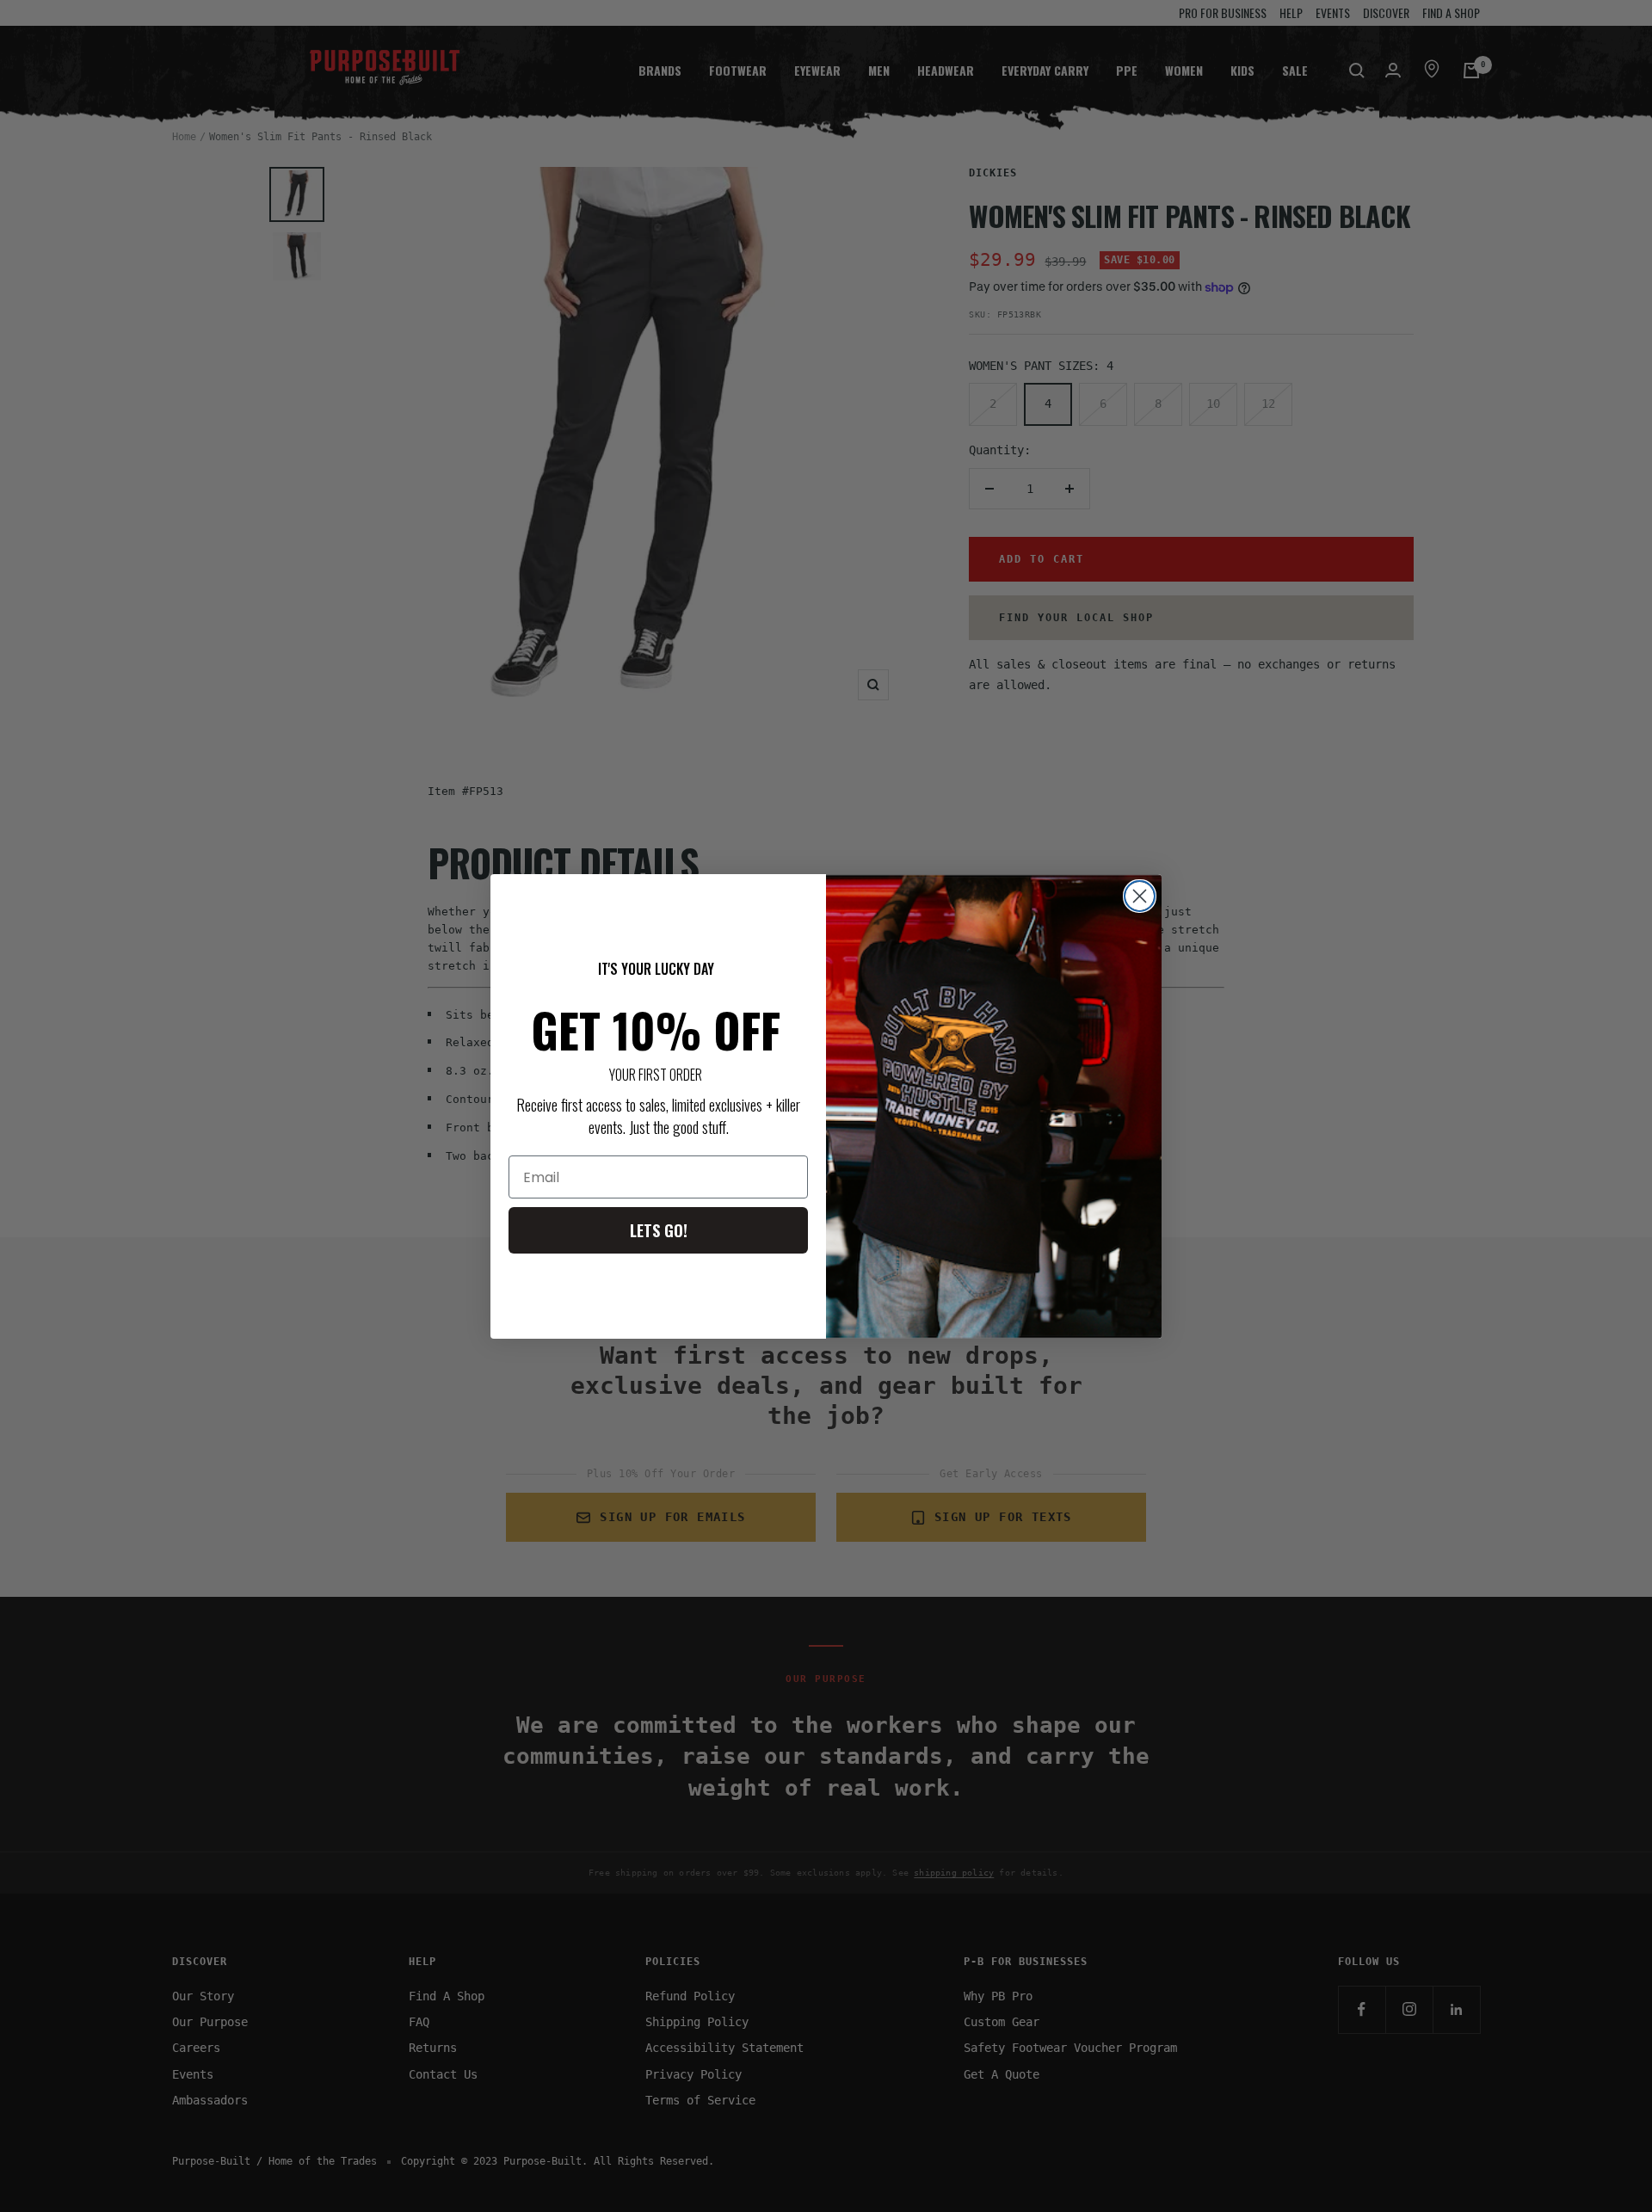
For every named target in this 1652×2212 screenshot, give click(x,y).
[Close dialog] (1140, 896)
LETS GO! (659, 1230)
